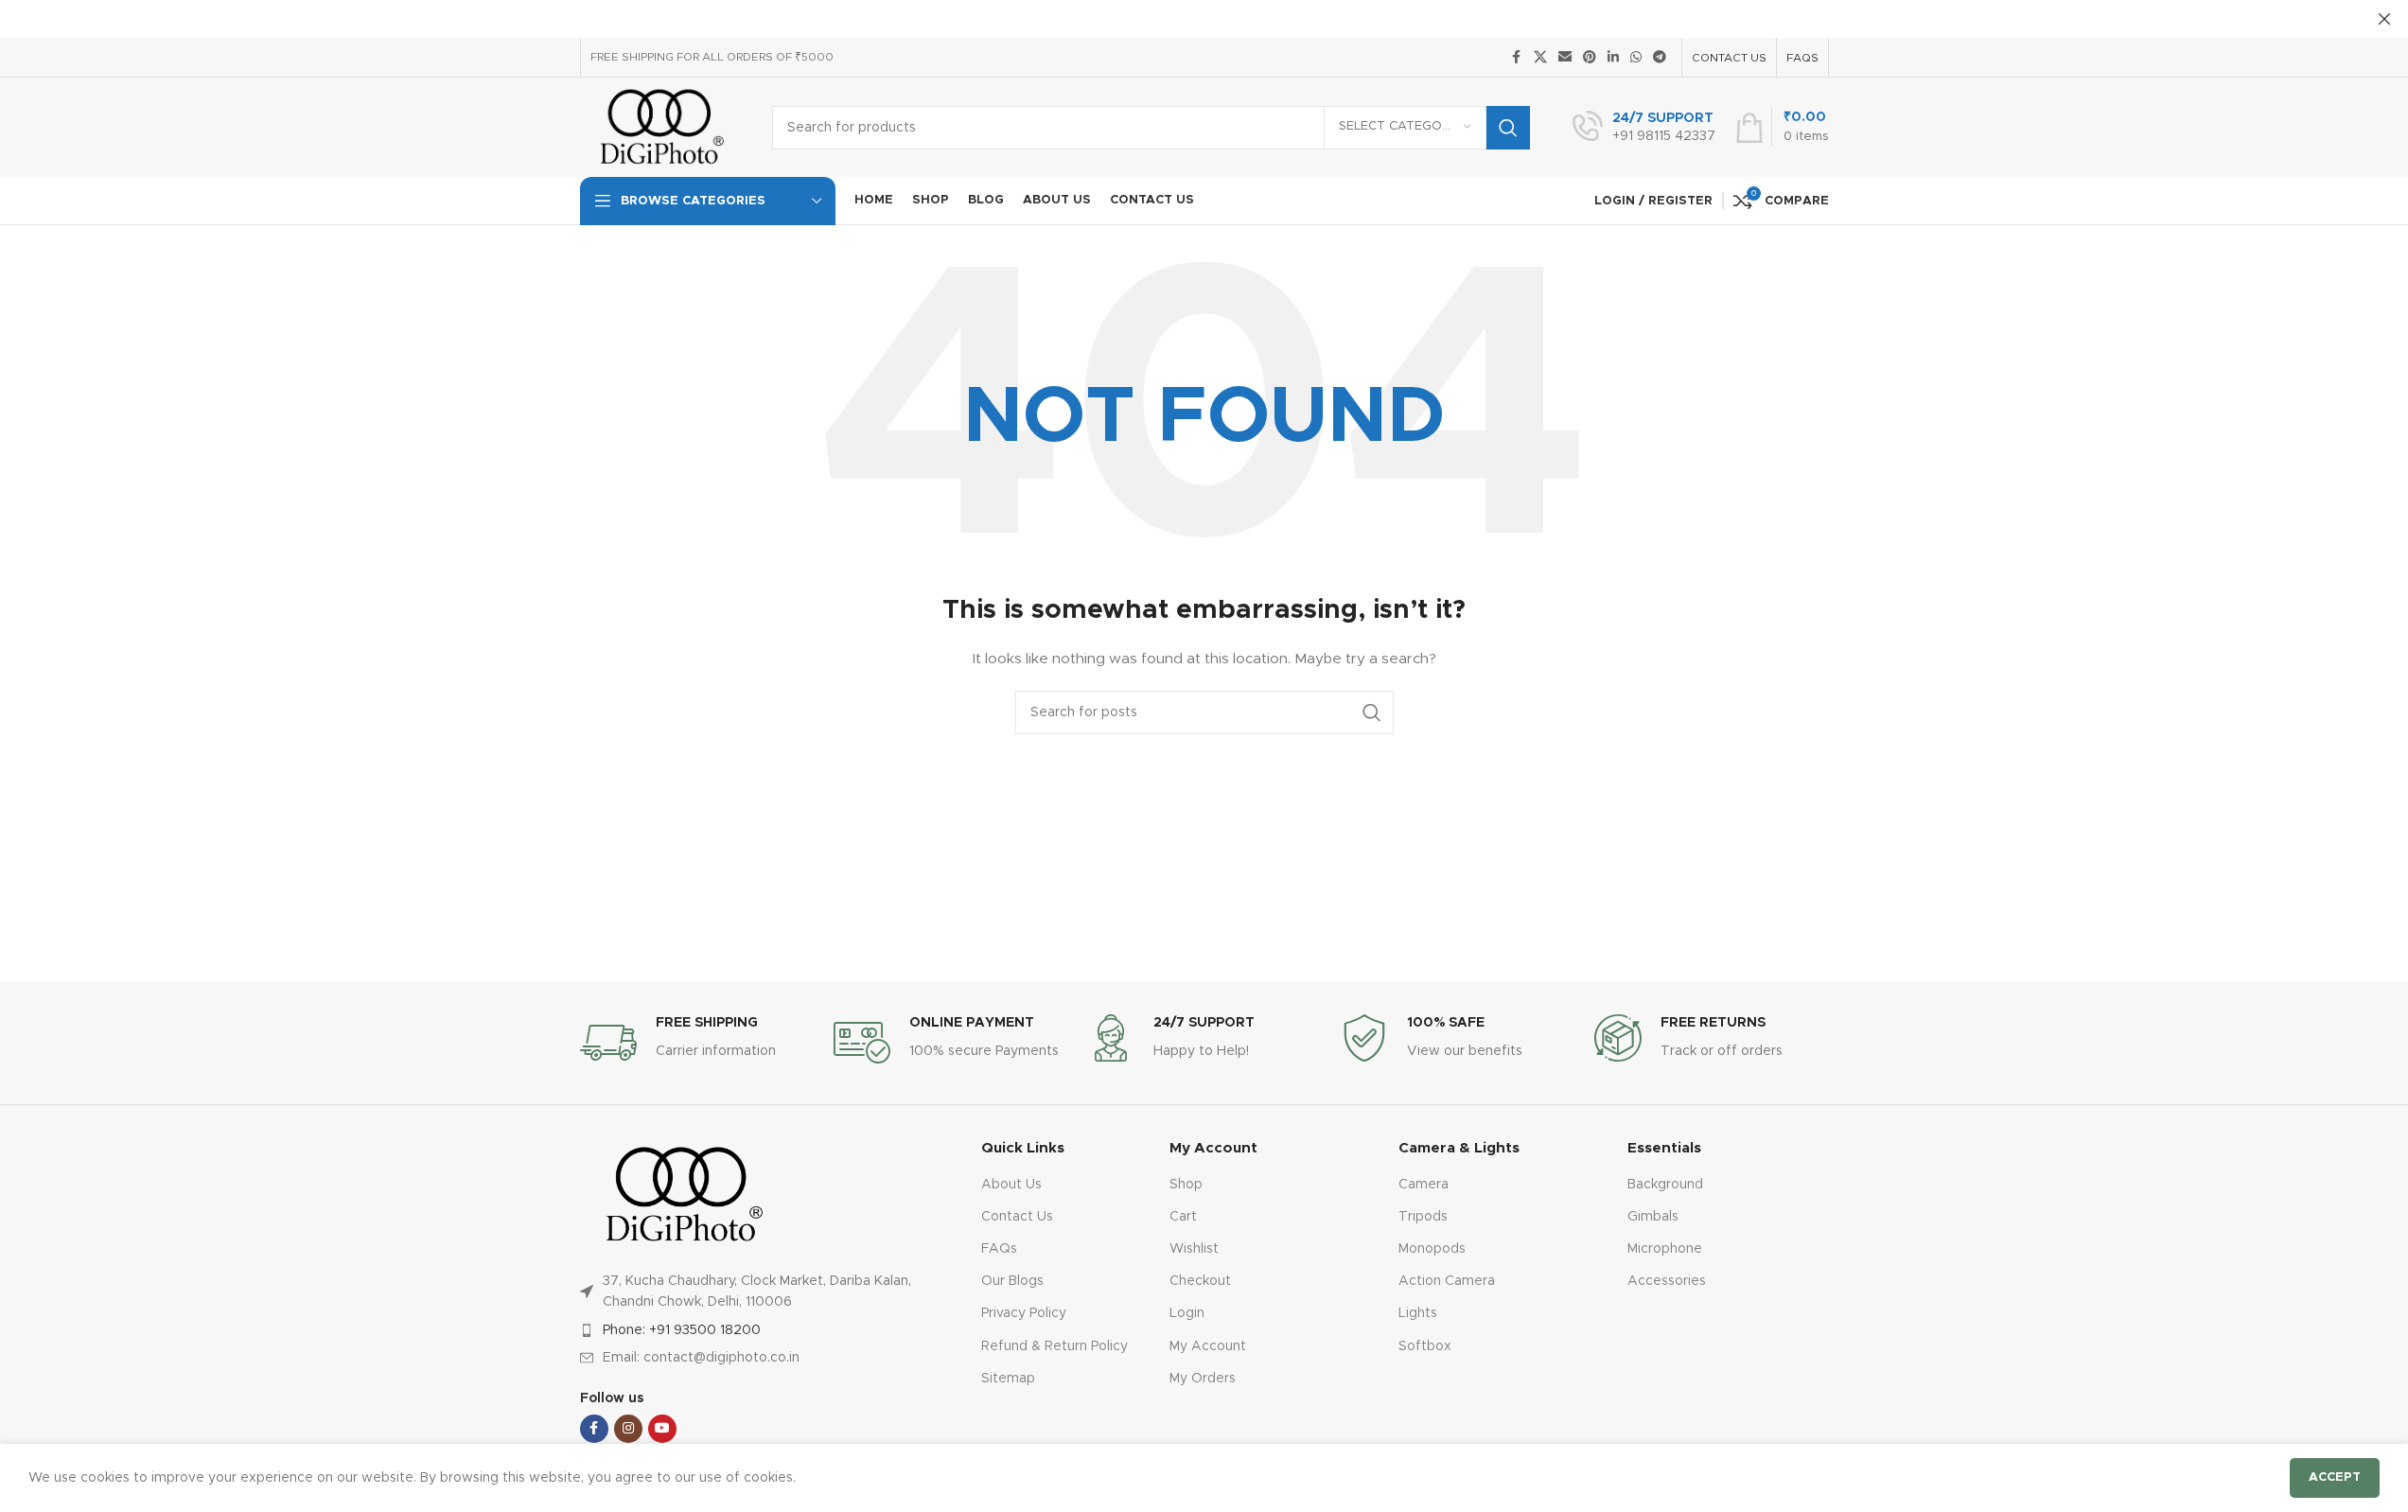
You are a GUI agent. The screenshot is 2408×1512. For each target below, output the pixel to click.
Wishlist (1194, 1249)
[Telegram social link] (1660, 58)
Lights (1418, 1313)
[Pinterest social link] (1590, 58)
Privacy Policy (1024, 1313)
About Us (1011, 1185)
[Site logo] (662, 127)
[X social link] (1540, 58)
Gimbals (1653, 1217)
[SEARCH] (1508, 128)
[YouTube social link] (662, 1429)
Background (1665, 1185)
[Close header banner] (2384, 19)
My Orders (1203, 1379)
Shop (1186, 1185)
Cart (1183, 1217)
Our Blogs (1012, 1281)
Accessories (1667, 1281)
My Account (1208, 1346)
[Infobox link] (1644, 128)
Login (1187, 1313)
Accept (2335, 1477)
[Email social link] (1565, 58)
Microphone (1665, 1249)
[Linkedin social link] (1613, 58)
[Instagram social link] (628, 1429)
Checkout (1200, 1281)
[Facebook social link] (1517, 58)
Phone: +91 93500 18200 (682, 1330)
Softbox (1425, 1346)
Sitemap (1008, 1379)
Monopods (1432, 1249)
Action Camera (1447, 1281)
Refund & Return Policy (1055, 1346)
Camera (1424, 1185)
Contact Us (1017, 1217)
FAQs (999, 1249)
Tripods (1423, 1217)
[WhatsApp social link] (1636, 58)
